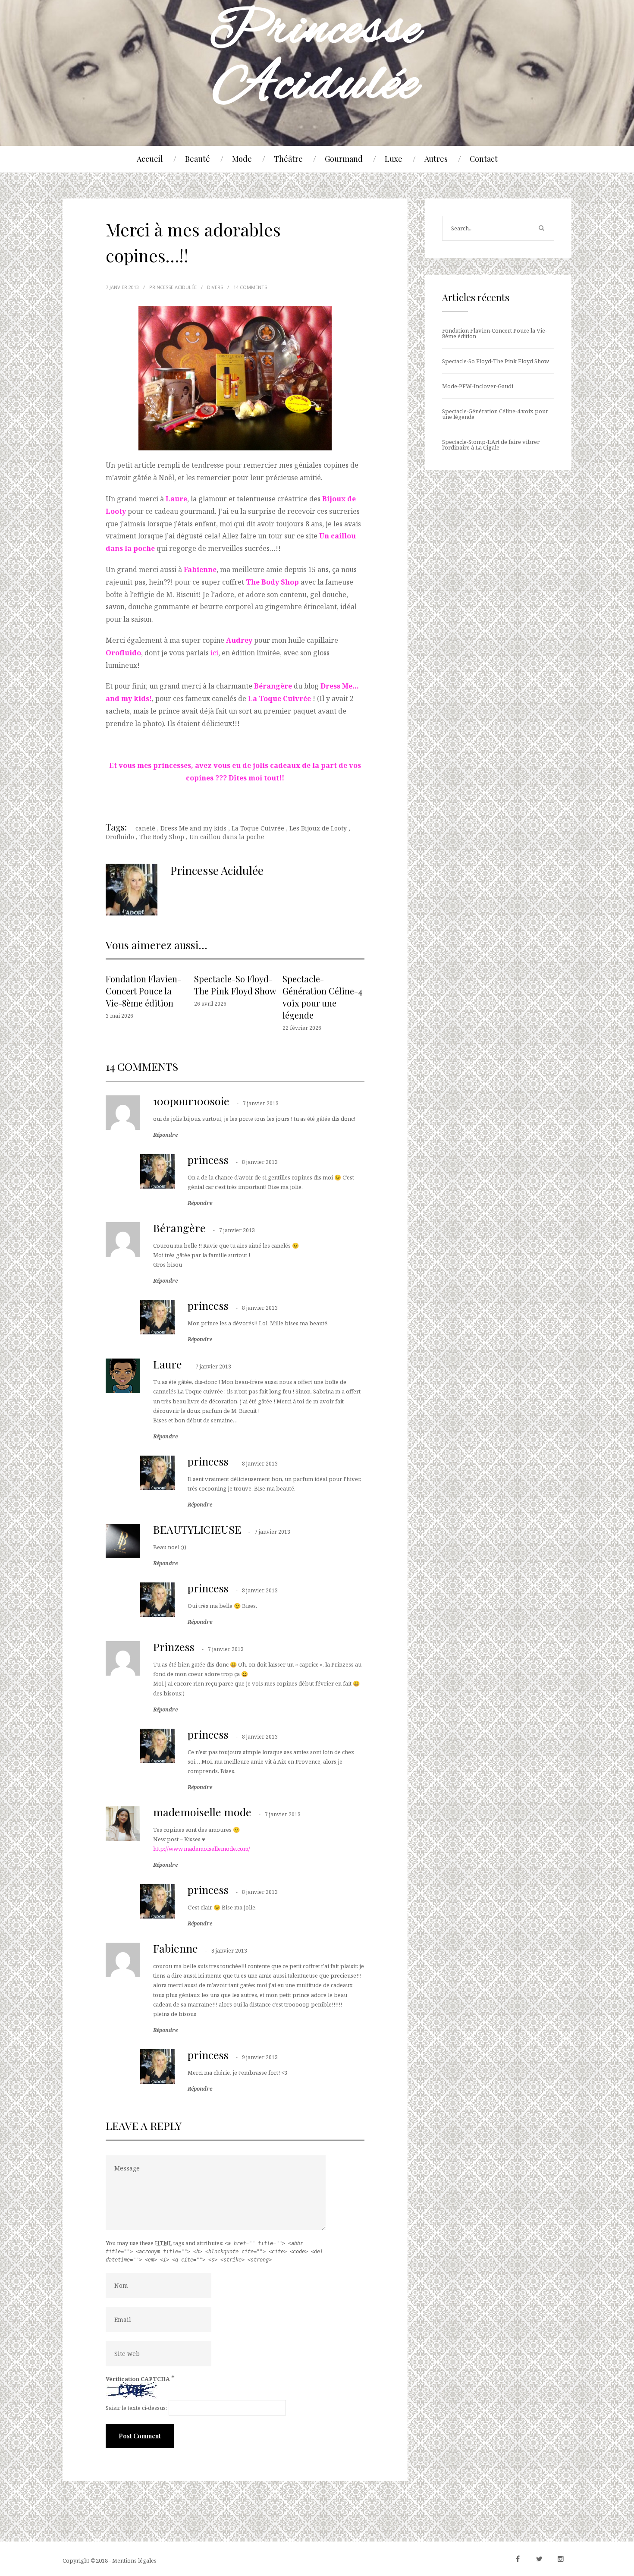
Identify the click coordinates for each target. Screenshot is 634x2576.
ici (214, 653)
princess (208, 1159)
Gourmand (344, 159)
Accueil (150, 159)
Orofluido (120, 837)
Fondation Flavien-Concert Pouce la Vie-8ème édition (143, 991)
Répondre (165, 1135)
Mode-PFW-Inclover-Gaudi (478, 386)
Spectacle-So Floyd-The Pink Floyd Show (235, 985)
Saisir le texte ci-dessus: (136, 2408)
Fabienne (176, 1948)
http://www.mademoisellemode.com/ (202, 1849)
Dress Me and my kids (193, 828)
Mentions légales (134, 2560)
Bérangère (179, 1228)
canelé (145, 828)
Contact (484, 159)
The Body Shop (162, 837)
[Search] (541, 228)
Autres (436, 159)
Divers (215, 287)
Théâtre (288, 159)
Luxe (394, 159)
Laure (168, 1364)
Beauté (198, 159)
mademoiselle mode (202, 1812)
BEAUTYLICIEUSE (197, 1529)
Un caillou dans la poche (227, 837)
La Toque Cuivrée (279, 698)
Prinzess (174, 1647)
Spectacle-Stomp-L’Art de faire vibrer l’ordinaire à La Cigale (491, 445)
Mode (242, 159)
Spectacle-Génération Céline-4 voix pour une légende (322, 997)
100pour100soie (191, 1101)
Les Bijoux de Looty (318, 828)
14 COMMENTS (250, 287)
